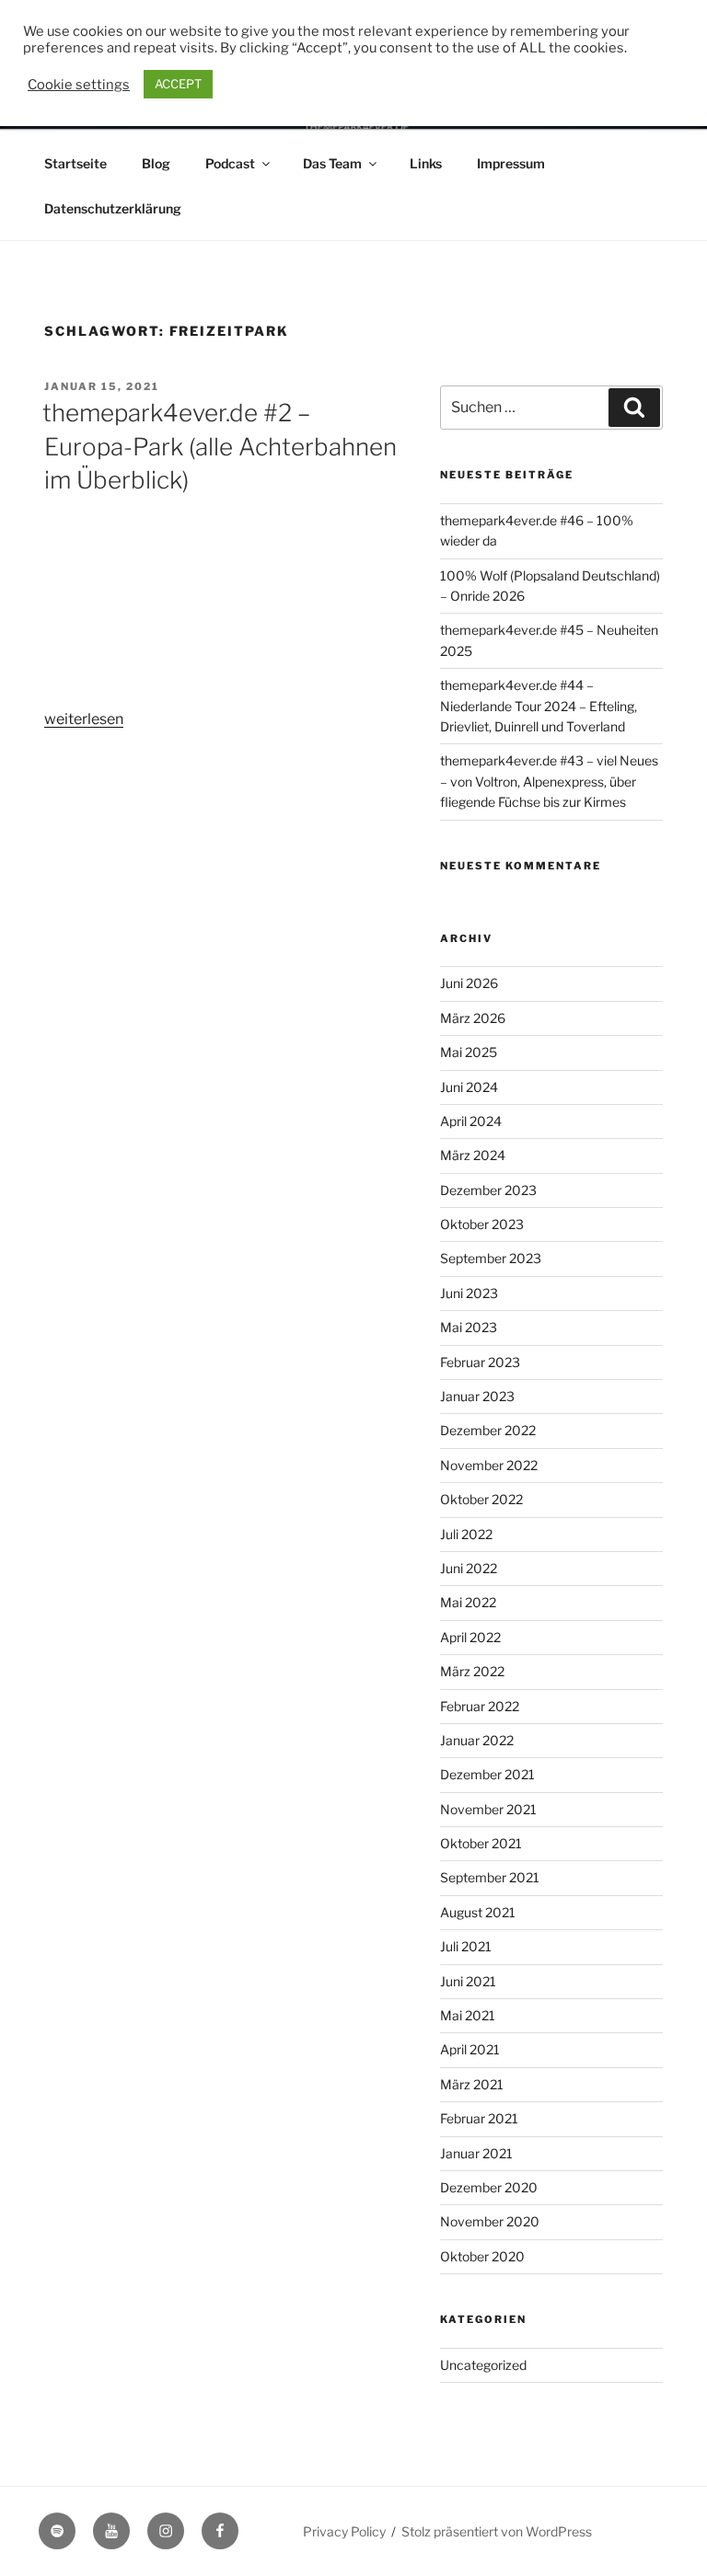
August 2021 (478, 1912)
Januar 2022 (477, 1740)
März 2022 (472, 1671)
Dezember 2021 (487, 1774)
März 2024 (473, 1155)
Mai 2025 (469, 1052)
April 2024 (471, 1121)
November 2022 (489, 1465)
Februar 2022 (480, 1706)
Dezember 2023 (488, 1190)
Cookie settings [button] (79, 85)
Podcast (230, 163)
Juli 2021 (466, 1946)
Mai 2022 (468, 1602)
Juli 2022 (466, 1534)
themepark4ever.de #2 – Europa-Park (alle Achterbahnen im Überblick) (220, 446)
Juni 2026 (469, 983)
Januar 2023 (477, 1396)
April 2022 (470, 1637)
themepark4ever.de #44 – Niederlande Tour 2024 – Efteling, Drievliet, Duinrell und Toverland (539, 706)
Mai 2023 (469, 1327)
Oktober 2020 (482, 2256)
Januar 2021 (476, 2153)
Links (426, 163)
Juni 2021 (468, 1981)
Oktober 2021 (481, 1843)
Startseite (75, 163)
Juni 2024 (469, 1087)
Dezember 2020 (489, 2187)
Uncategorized (483, 2365)
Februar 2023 (480, 1362)
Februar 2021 (479, 2118)
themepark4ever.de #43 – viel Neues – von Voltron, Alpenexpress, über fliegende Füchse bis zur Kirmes (549, 781)
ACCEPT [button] (178, 84)
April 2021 (470, 2049)
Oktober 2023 (482, 1224)
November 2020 (490, 2221)
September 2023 (491, 1258)
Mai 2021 (468, 2015)
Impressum (511, 163)
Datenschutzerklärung (113, 208)
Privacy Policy (344, 2531)
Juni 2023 (469, 1293)
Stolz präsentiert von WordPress (497, 2531)
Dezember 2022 (488, 1430)
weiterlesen (84, 719)
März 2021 (472, 2084)
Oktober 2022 (481, 1499)
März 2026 (473, 1018)
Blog (156, 163)
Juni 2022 (469, 1568)
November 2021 (488, 1809)
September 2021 (490, 1877)
